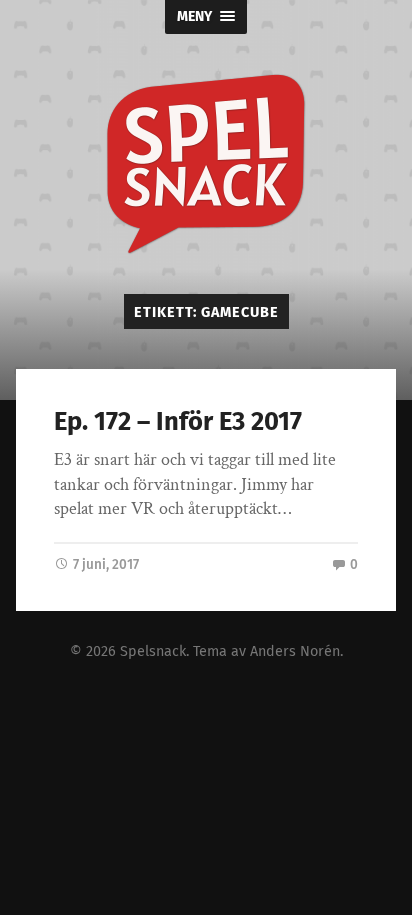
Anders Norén (295, 651)
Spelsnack (153, 651)
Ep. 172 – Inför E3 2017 (178, 421)
